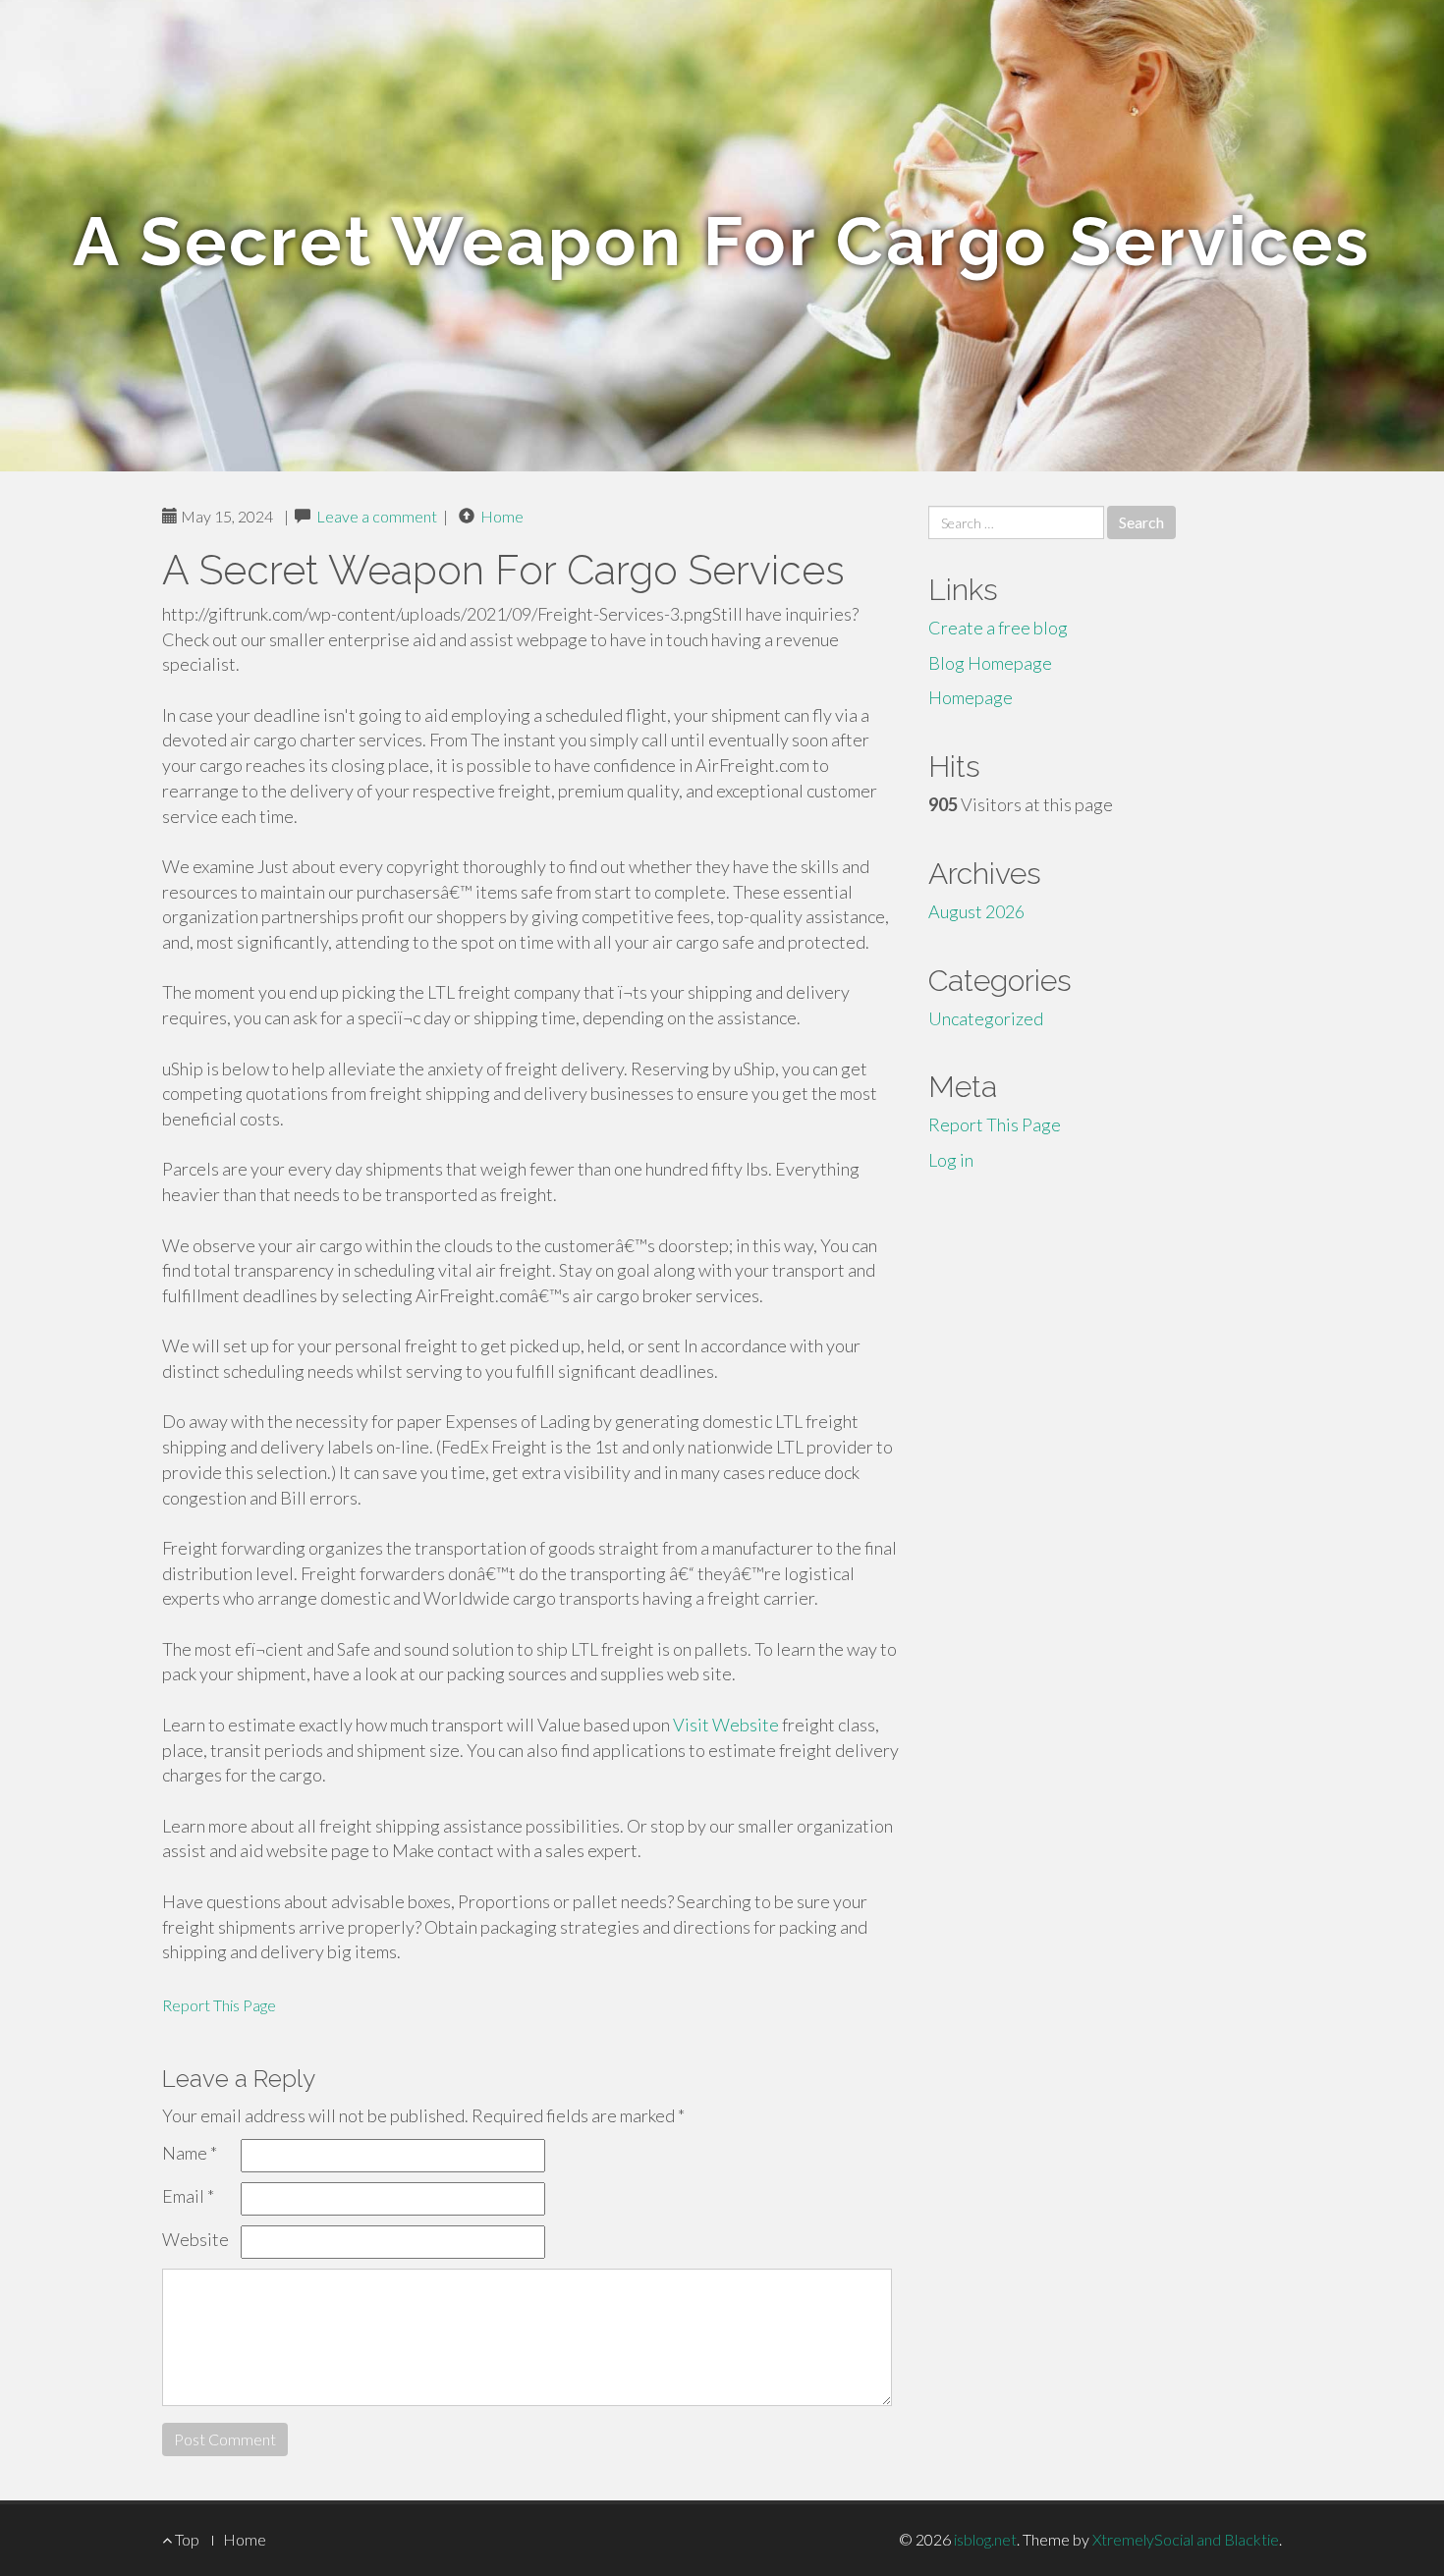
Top (186, 2539)
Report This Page (219, 2005)
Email (188, 2196)
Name (190, 2153)
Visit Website (726, 1725)
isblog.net (985, 2539)
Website (195, 2239)
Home (502, 516)
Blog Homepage (990, 663)
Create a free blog (998, 628)
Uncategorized (986, 1018)
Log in (951, 1160)
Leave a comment (377, 516)
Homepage (971, 697)
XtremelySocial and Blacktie (1186, 2539)
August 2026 (976, 911)
